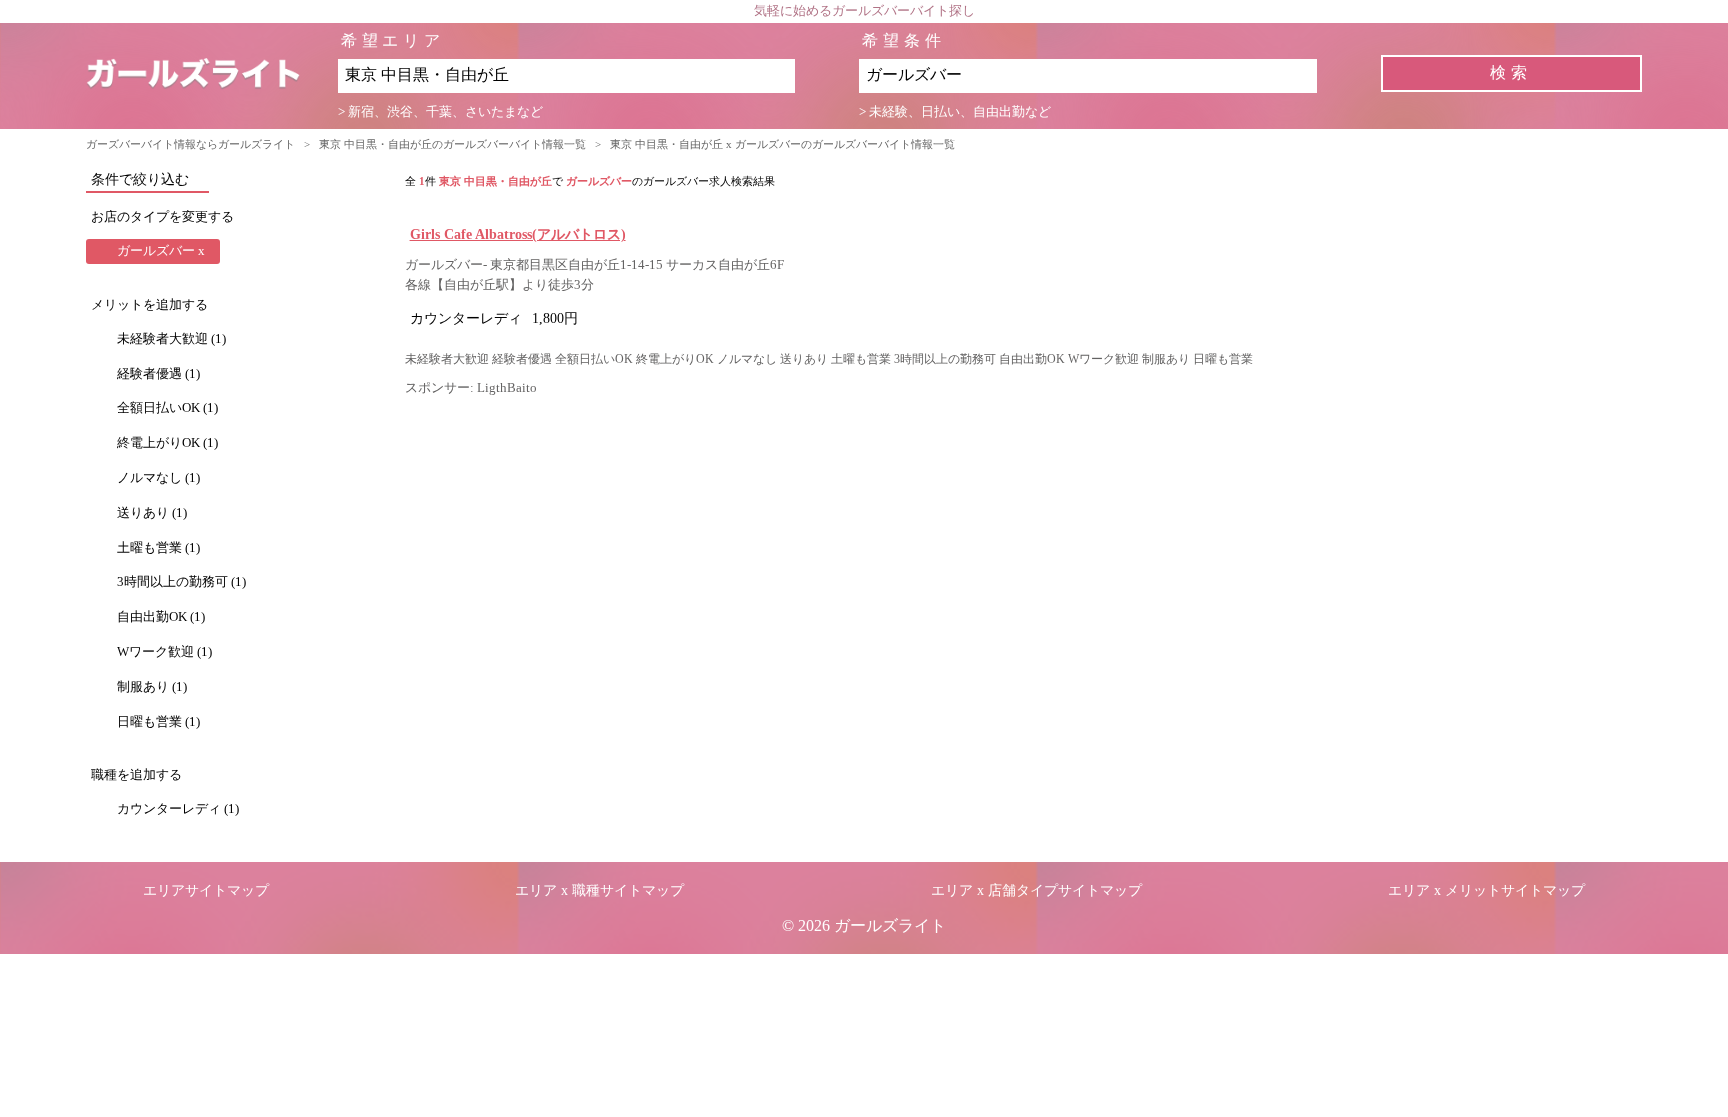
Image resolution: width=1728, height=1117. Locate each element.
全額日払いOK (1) (167, 408)
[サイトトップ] (211, 75)
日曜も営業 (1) (158, 722)
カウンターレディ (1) (178, 809)
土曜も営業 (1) (158, 548)
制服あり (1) (152, 687)
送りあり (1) (152, 513)
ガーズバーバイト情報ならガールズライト (190, 144)
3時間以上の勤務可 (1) (181, 582)
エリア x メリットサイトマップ (1486, 890)
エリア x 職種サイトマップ (599, 890)
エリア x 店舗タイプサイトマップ (1036, 890)
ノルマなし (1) (158, 478)
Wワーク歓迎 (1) (164, 652)
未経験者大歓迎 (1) (171, 339)
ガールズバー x (161, 251)
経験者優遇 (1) (158, 374)
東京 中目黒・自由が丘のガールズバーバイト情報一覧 (452, 144)
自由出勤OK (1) (161, 617)
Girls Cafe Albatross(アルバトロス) (518, 234)
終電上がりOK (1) (167, 443)
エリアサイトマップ (206, 890)
